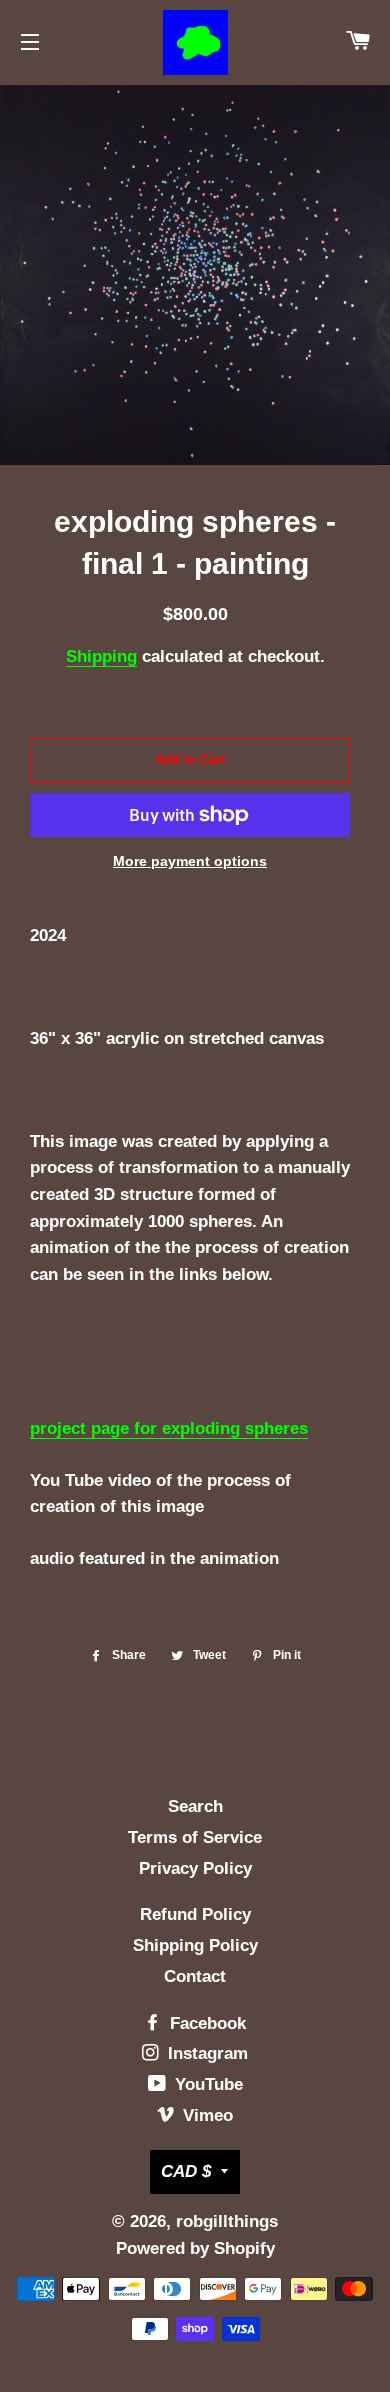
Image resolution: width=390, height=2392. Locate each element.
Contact (195, 1976)
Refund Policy (195, 1914)
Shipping (101, 656)
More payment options (190, 861)
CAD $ (186, 2171)
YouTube (206, 2084)
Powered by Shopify (195, 2248)
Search (195, 1806)
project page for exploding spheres (169, 1428)
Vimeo (205, 2115)
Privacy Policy (195, 1868)
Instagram (205, 2053)
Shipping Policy (195, 1945)
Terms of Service (195, 1837)
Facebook (205, 2023)
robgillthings (227, 2221)
